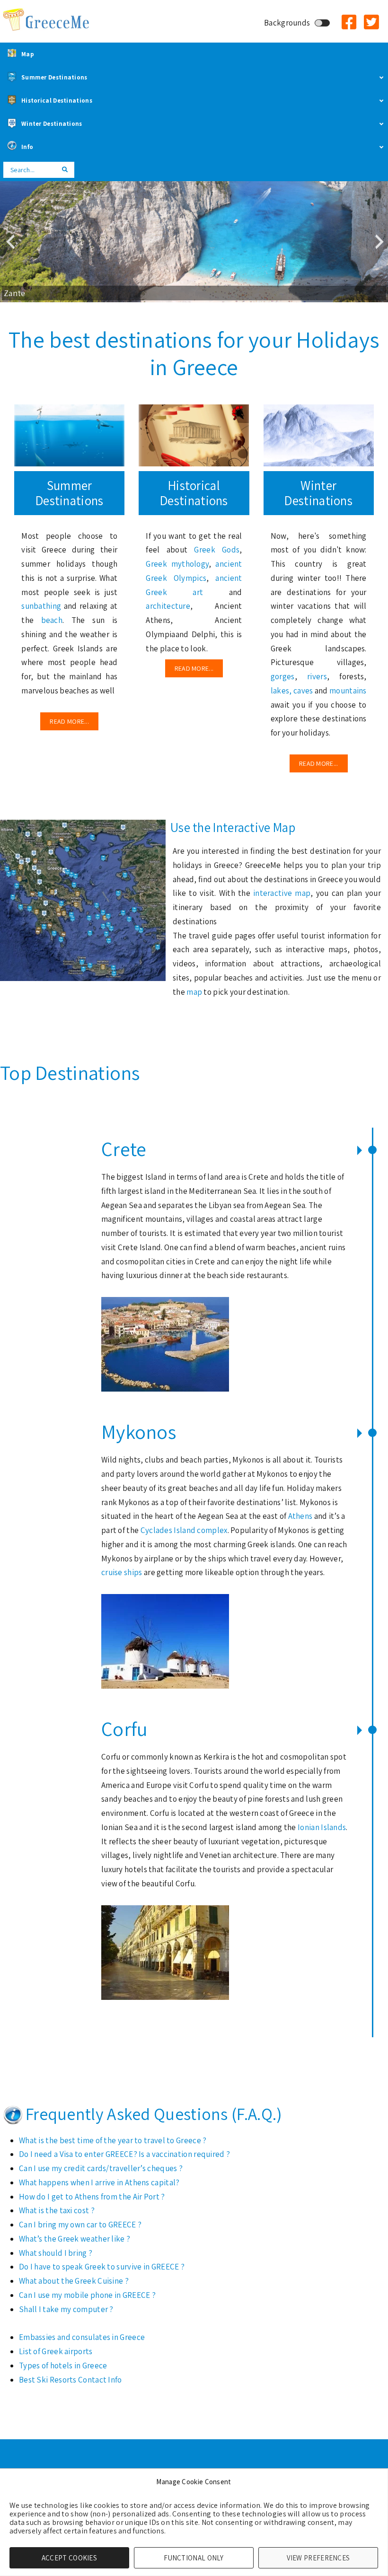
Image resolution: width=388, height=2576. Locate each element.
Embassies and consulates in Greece (82, 2337)
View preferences (318, 2558)
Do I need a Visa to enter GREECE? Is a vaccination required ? (124, 2154)
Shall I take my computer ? (66, 2309)
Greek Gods (217, 550)
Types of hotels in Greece (63, 2366)
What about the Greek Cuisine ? (74, 2281)
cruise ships (122, 1572)
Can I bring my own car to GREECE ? (80, 2225)
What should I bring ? (56, 2253)
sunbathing (42, 606)
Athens (301, 1516)
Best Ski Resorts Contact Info (71, 2380)
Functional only (194, 2558)
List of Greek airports (56, 2351)
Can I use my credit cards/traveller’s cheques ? (101, 2168)
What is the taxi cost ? (57, 2210)
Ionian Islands (322, 1827)
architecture (168, 606)
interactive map (282, 893)
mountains (348, 691)
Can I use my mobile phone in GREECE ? (87, 2295)
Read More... (69, 721)
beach (52, 620)
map (195, 992)
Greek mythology (177, 564)
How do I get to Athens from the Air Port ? (92, 2197)
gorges (283, 676)
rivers (317, 676)
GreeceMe (47, 20)
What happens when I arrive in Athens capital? (99, 2182)
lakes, (281, 691)
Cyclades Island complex (184, 1530)
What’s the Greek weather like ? (75, 2239)
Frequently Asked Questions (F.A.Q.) (154, 2114)
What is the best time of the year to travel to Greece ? (113, 2140)
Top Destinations (70, 1073)
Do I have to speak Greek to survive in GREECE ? (102, 2267)
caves (303, 691)
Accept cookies (69, 2558)
